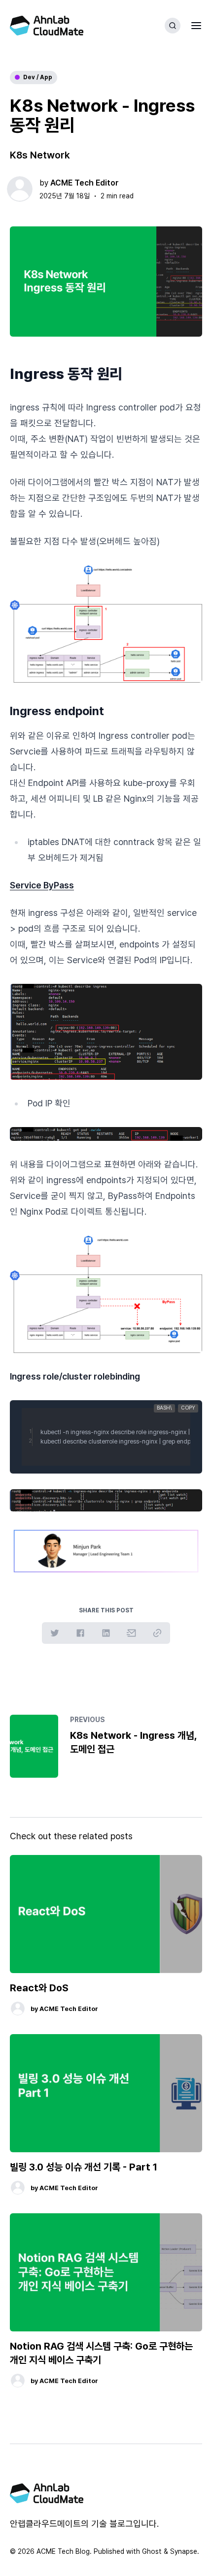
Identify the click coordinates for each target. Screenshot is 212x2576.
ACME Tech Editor (85, 183)
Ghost (152, 2551)
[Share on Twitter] (55, 1633)
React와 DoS (39, 1988)
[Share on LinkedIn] (106, 1633)
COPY (188, 1408)
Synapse (184, 2551)
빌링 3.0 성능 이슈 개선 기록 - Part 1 (84, 2167)
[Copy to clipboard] (157, 1633)
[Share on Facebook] (80, 1633)
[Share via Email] (132, 1633)
